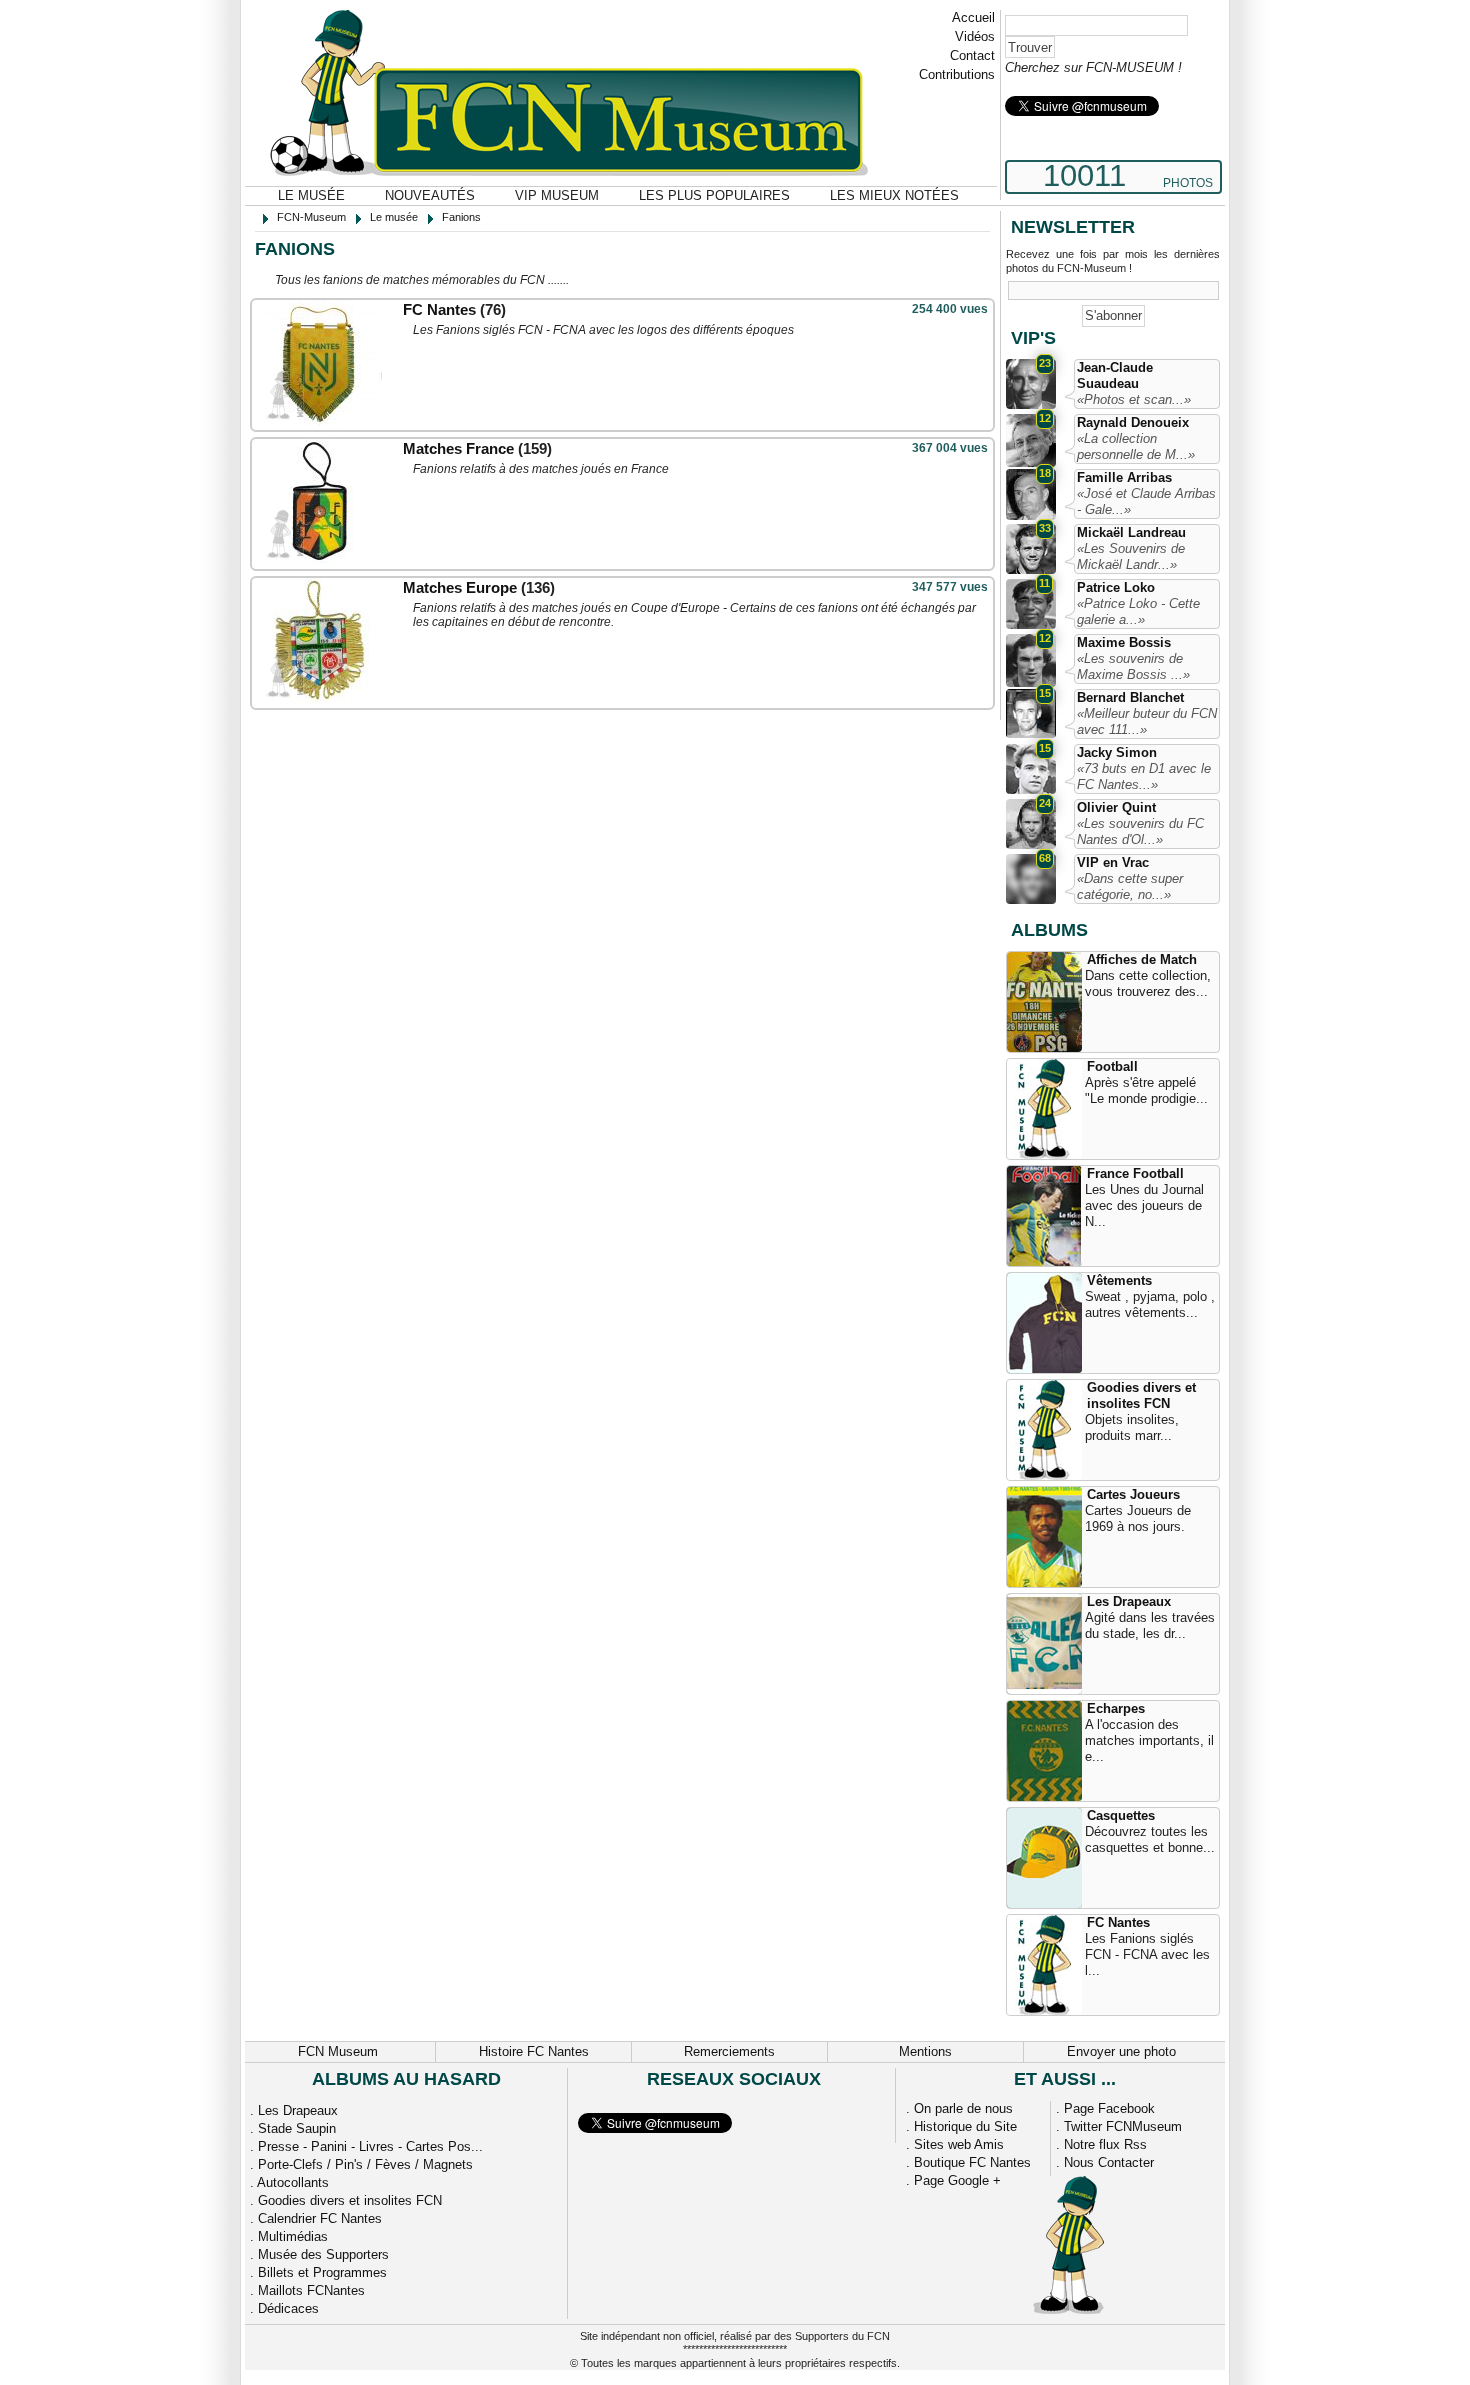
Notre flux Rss (1105, 2144)
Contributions (957, 74)
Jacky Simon (1117, 752)
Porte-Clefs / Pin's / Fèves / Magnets (365, 2164)
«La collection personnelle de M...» (1136, 446)
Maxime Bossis (1124, 642)
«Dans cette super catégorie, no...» (1130, 886)
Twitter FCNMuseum (1123, 2126)
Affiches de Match (1142, 959)
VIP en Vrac (1113, 862)
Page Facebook (1109, 2108)
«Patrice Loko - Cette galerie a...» (1138, 611)
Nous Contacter (1109, 2162)
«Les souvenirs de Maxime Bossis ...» (1133, 666)
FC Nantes (439, 309)
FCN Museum (338, 2051)
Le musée (311, 195)
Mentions (925, 2051)
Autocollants (293, 2182)
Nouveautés (430, 195)
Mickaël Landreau (1131, 532)
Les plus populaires (714, 195)
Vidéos (975, 36)
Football (1112, 1066)
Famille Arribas (1124, 477)
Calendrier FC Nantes (320, 2218)
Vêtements (1119, 1280)
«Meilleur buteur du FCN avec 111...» (1147, 721)
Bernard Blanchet (1130, 697)
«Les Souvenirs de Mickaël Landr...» (1131, 556)
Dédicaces (288, 2308)
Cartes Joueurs (1133, 1494)
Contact (972, 55)
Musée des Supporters (323, 2254)
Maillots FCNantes (311, 2290)
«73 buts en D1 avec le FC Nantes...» (1144, 776)
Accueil (973, 17)
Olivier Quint (1116, 807)
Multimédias (293, 2236)
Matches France (458, 448)
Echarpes (1116, 1708)
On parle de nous (963, 2108)
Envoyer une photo (1121, 2051)
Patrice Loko (1116, 587)
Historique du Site (965, 2126)
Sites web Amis (959, 2144)
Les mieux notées (894, 195)
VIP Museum (557, 195)
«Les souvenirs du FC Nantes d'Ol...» (1140, 831)
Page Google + (957, 2180)
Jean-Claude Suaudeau (1115, 375)
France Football (1135, 1173)
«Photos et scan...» (1134, 399)
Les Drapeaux (1129, 1601)
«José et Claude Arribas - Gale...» (1146, 501)
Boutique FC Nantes (972, 2162)
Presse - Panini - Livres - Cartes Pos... (370, 2146)
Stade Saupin (297, 2128)
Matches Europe (460, 587)
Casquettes (1121, 1815)
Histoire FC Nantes (534, 2051)
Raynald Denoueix (1133, 422)
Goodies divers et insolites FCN (1141, 1395)
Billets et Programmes (322, 2272)
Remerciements (729, 2051)
